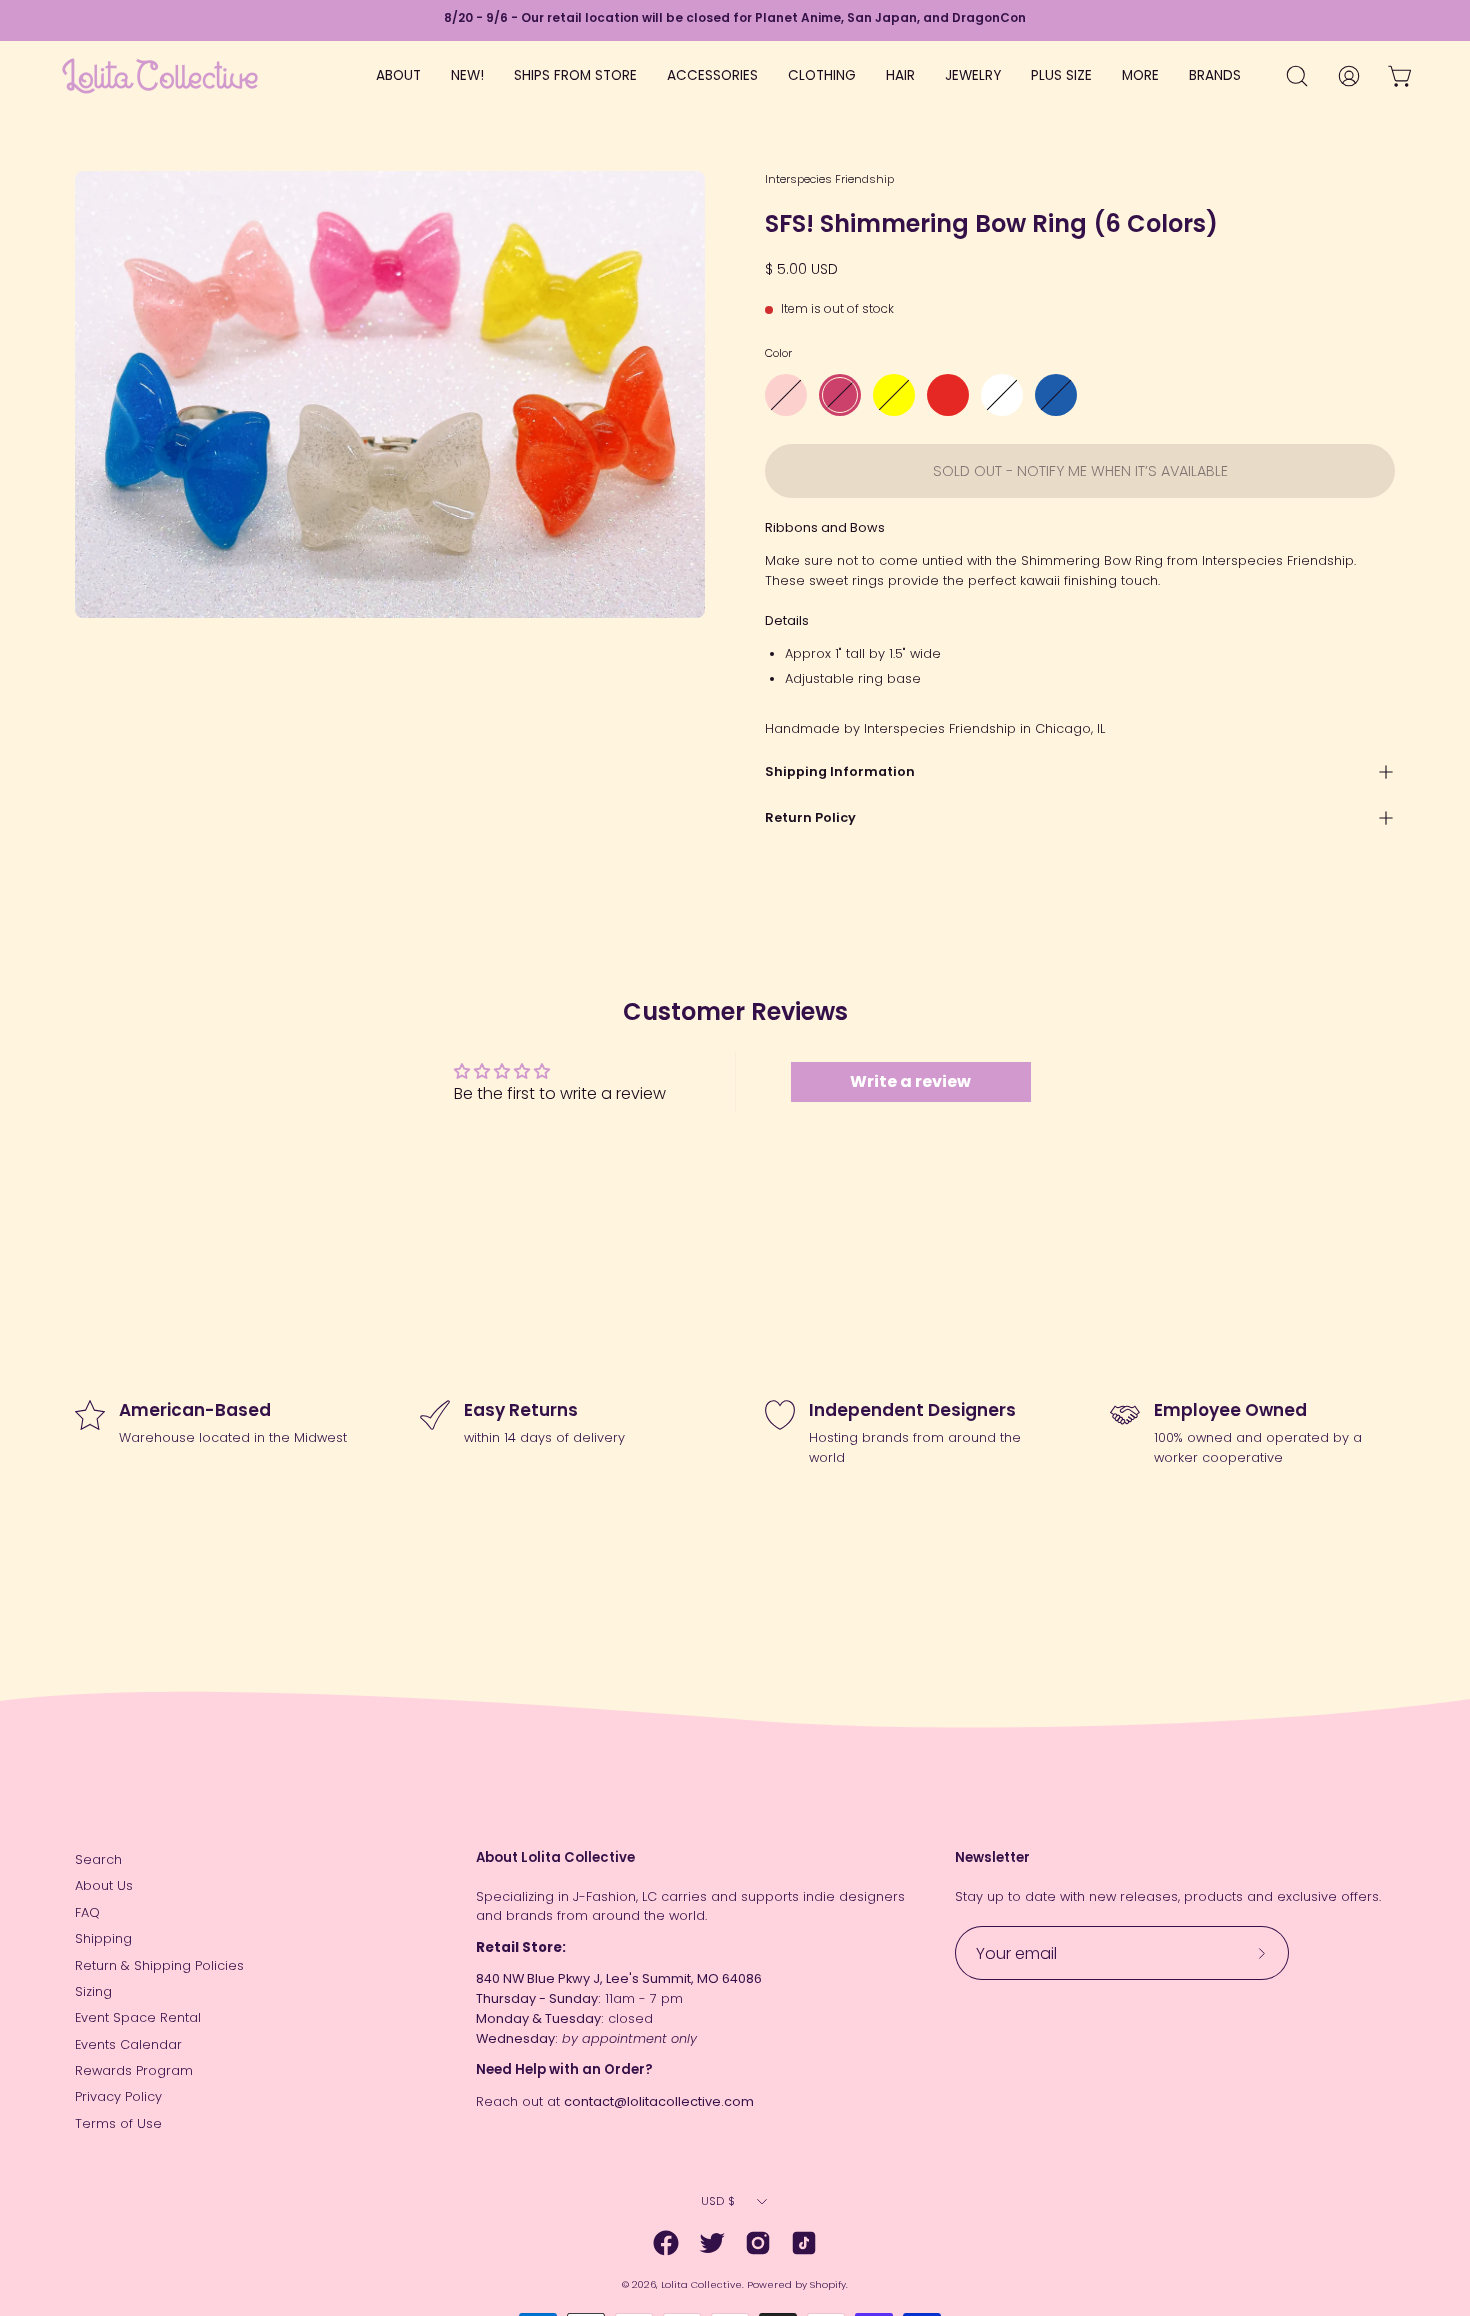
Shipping (103, 1938)
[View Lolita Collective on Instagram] (758, 2243)
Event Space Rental (138, 2017)
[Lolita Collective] (160, 76)
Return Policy (810, 817)
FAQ (87, 1912)
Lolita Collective (701, 2284)
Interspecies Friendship (829, 179)
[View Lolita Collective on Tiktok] (804, 2243)
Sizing (93, 1991)
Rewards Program (134, 2070)
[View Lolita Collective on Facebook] (666, 2243)
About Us (104, 1885)
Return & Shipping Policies (159, 1965)
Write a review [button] (910, 1081)
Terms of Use (118, 2123)
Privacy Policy (118, 2096)
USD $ (718, 2201)
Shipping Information (840, 771)
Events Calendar (128, 2044)
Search (98, 1859)
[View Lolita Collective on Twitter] (712, 2243)
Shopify (828, 2284)
